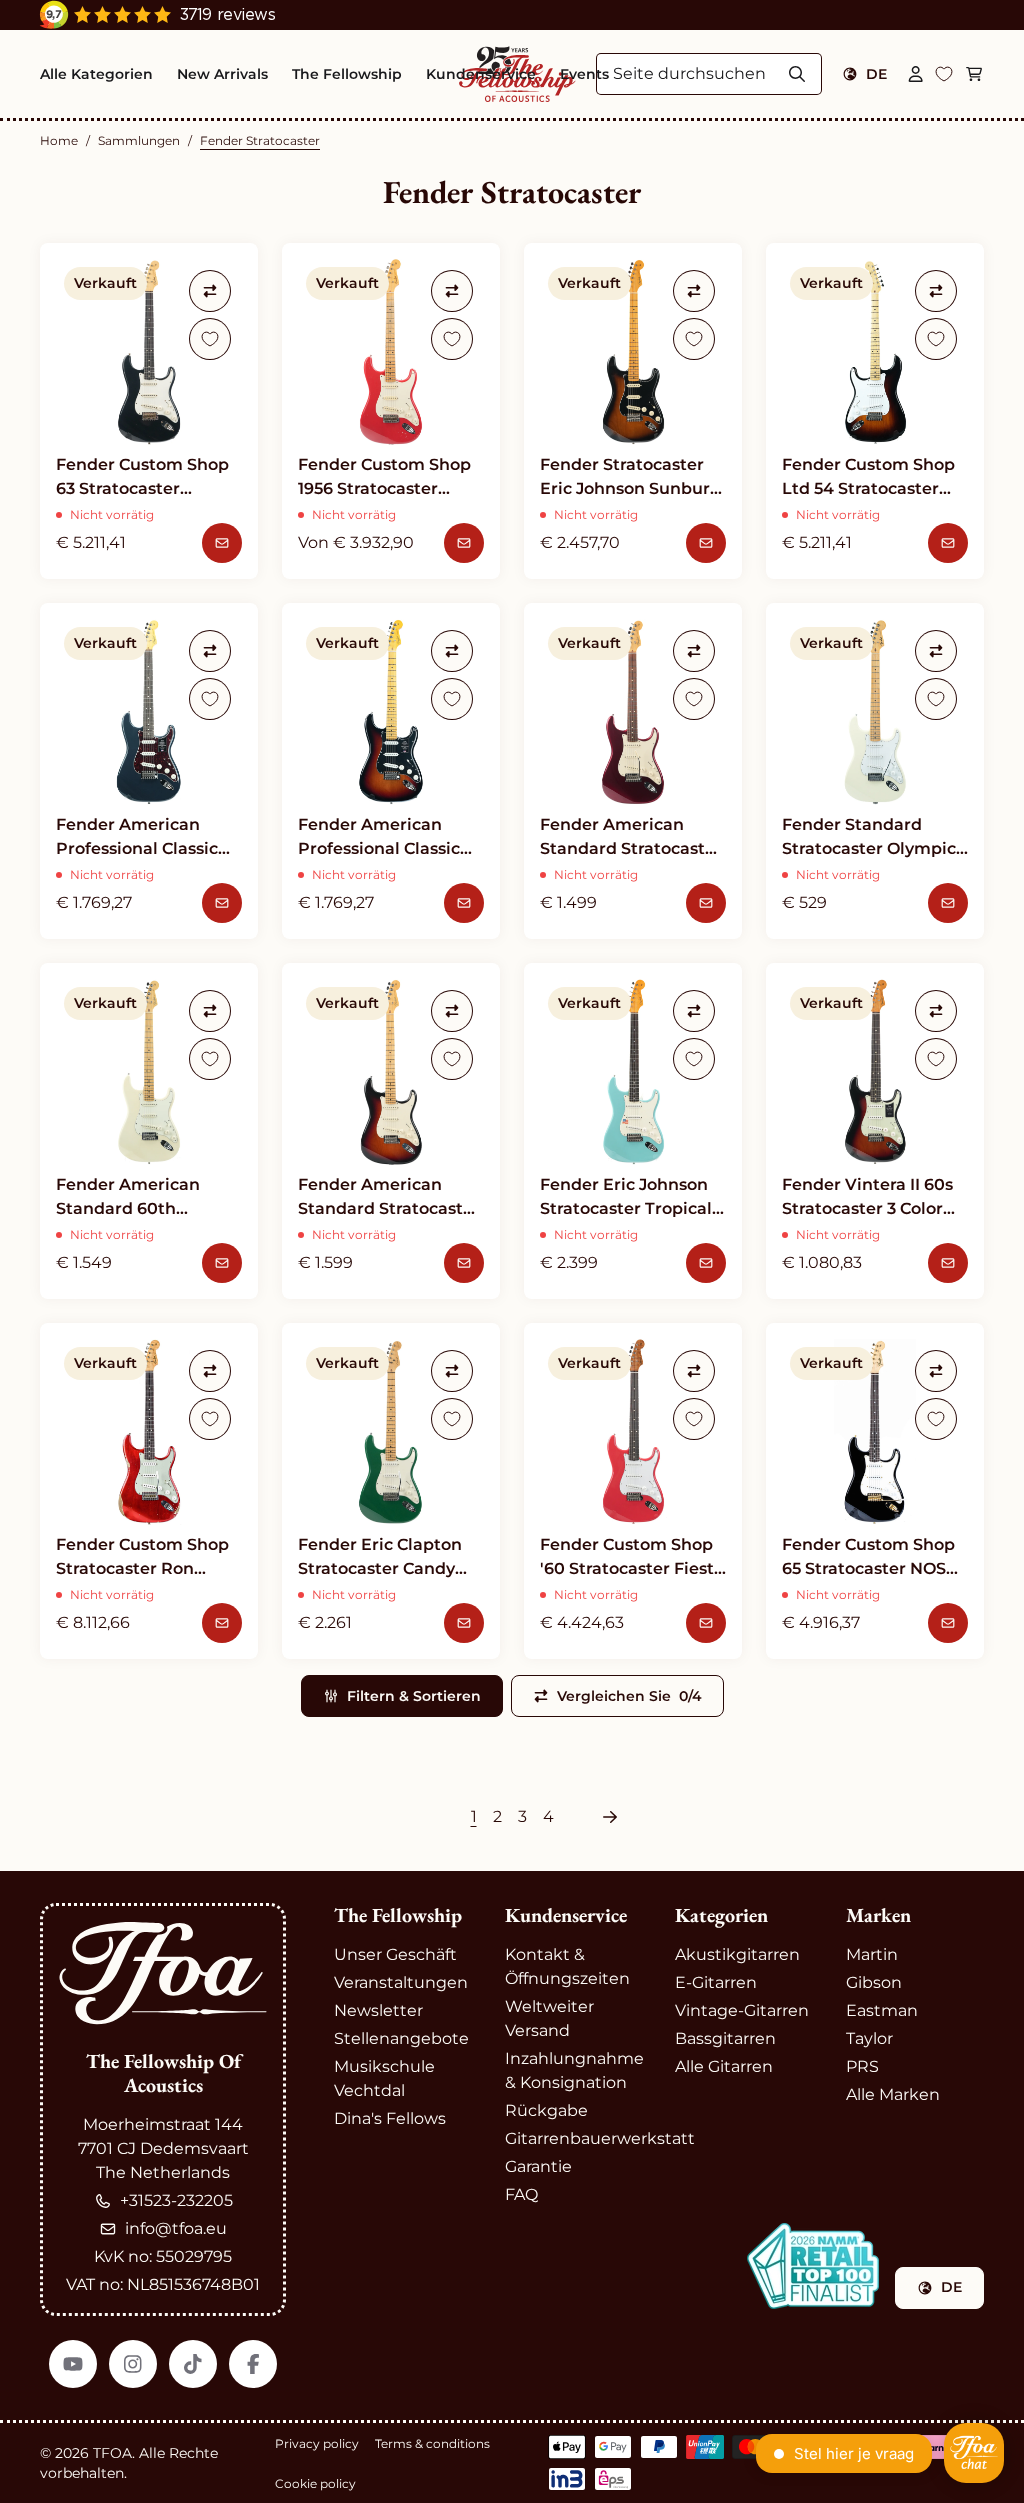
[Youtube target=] (73, 2364)
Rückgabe (546, 2110)
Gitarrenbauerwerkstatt (600, 2138)
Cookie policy (315, 2483)
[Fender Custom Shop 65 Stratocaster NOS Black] (875, 1491)
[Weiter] (610, 1817)
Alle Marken (893, 2094)
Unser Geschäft (395, 1954)
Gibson (874, 1982)
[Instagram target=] (133, 2364)
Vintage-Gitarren (742, 2010)
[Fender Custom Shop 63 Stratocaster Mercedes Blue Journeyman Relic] (149, 411)
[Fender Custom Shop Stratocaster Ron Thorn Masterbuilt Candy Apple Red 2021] (149, 1491)
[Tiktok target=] (193, 2364)
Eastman (882, 2010)
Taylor (869, 2038)
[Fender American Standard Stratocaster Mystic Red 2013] (633, 771)
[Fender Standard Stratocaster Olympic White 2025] (875, 771)
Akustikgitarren (737, 1954)
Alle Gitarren (724, 2066)
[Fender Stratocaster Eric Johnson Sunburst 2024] (633, 411)
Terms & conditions (432, 2443)
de (876, 74)
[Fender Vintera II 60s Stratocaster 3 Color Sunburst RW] (875, 1131)
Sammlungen (139, 140)
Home (59, 140)
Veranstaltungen (401, 1982)
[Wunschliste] (944, 74)
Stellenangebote (401, 2038)
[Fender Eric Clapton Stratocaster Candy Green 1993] (391, 1491)
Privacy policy (317, 2443)
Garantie (538, 2166)
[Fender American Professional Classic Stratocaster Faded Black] (149, 771)
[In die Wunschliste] (210, 339)
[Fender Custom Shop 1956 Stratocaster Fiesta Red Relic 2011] (391, 411)
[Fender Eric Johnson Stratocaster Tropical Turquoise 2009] (633, 1131)
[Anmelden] (916, 74)
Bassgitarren (725, 2038)
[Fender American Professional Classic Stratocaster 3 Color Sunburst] (391, 771)
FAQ (521, 2194)
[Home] (163, 1973)
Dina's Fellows (390, 2118)
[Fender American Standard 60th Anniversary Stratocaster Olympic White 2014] (149, 1131)
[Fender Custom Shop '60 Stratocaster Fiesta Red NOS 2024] (633, 1491)
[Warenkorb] (974, 74)
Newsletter (378, 2010)
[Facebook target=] (253, 2364)
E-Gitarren (716, 1982)
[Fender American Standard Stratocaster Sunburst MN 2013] (391, 1131)
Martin (872, 1954)
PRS (862, 2066)
